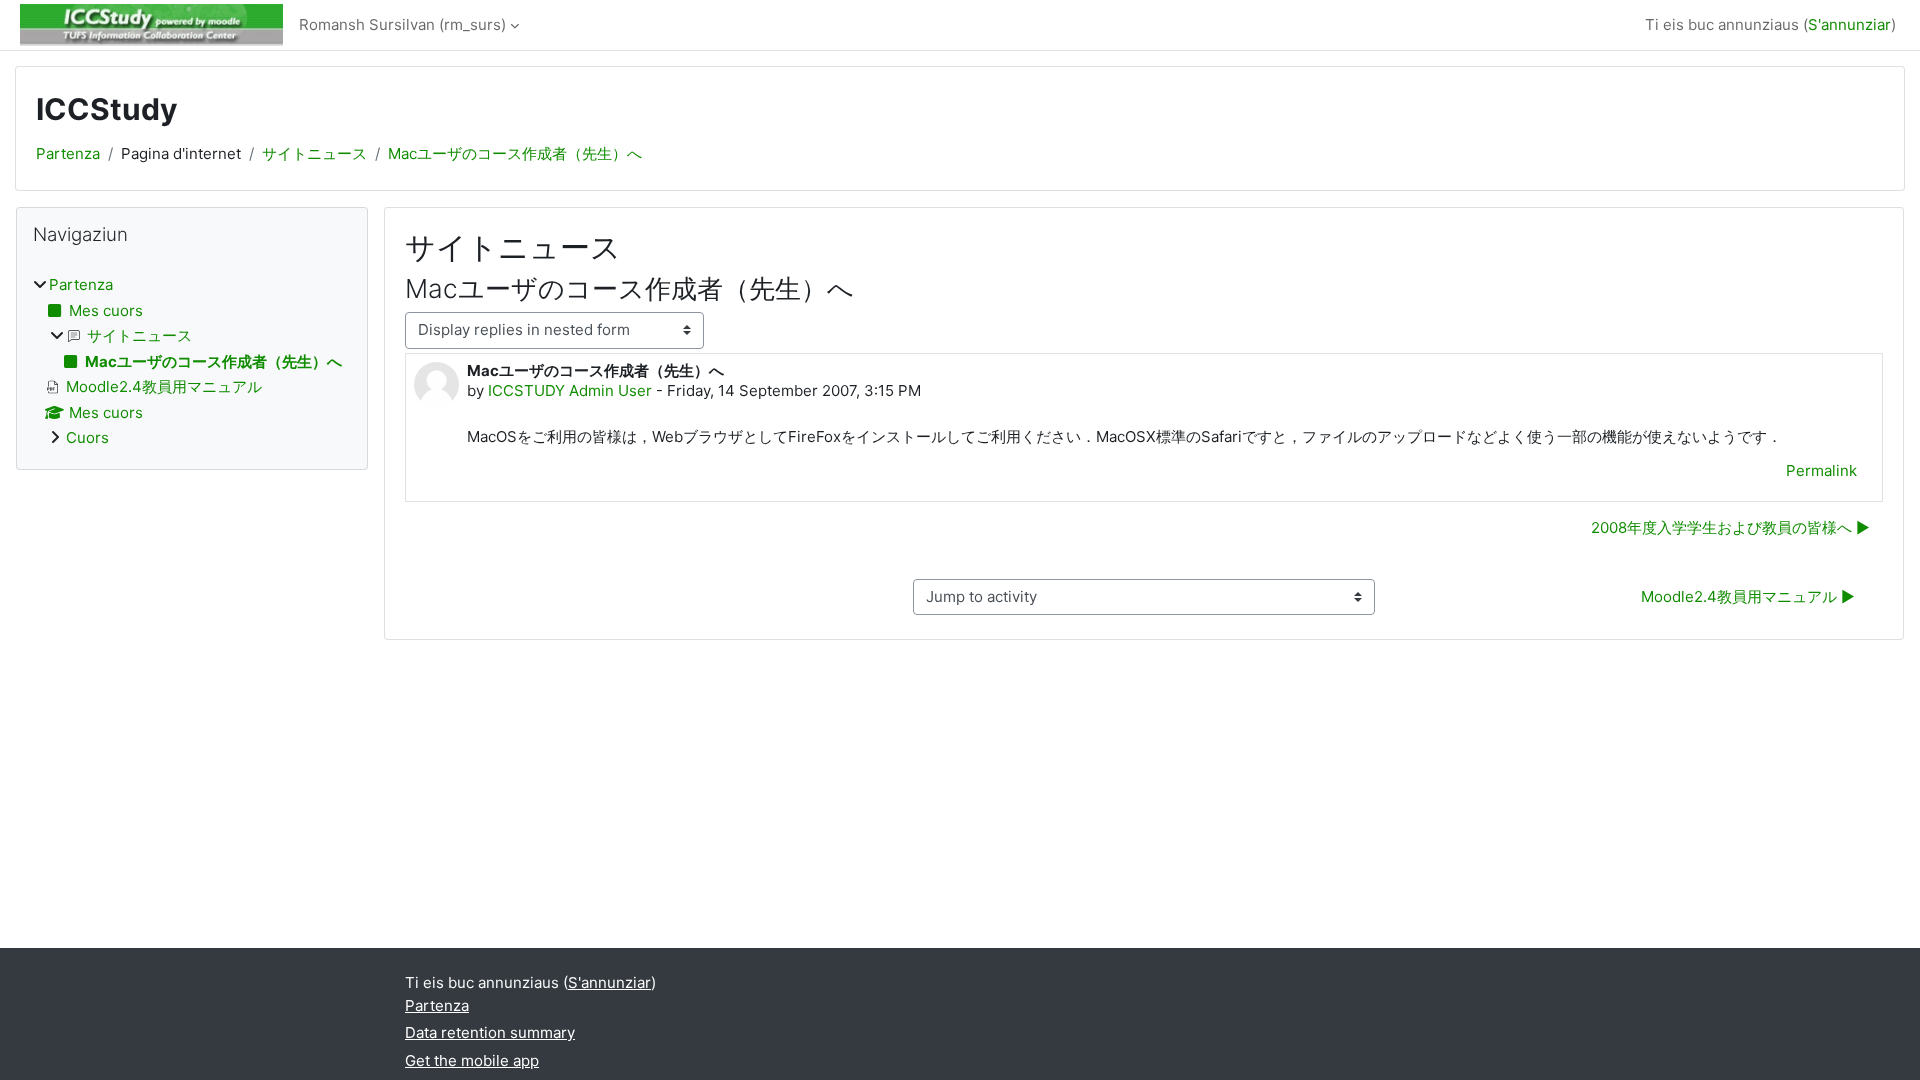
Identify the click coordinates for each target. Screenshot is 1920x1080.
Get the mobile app (472, 1060)
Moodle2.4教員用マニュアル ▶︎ (1748, 596)
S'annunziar (1849, 24)
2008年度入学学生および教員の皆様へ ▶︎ (1730, 527)
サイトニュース (314, 153)
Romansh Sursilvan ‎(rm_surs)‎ (402, 24)
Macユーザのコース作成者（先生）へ (515, 153)
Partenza (68, 153)
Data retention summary (490, 1032)
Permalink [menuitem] (1821, 470)
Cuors (87, 437)
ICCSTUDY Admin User (570, 390)
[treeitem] (192, 362)
